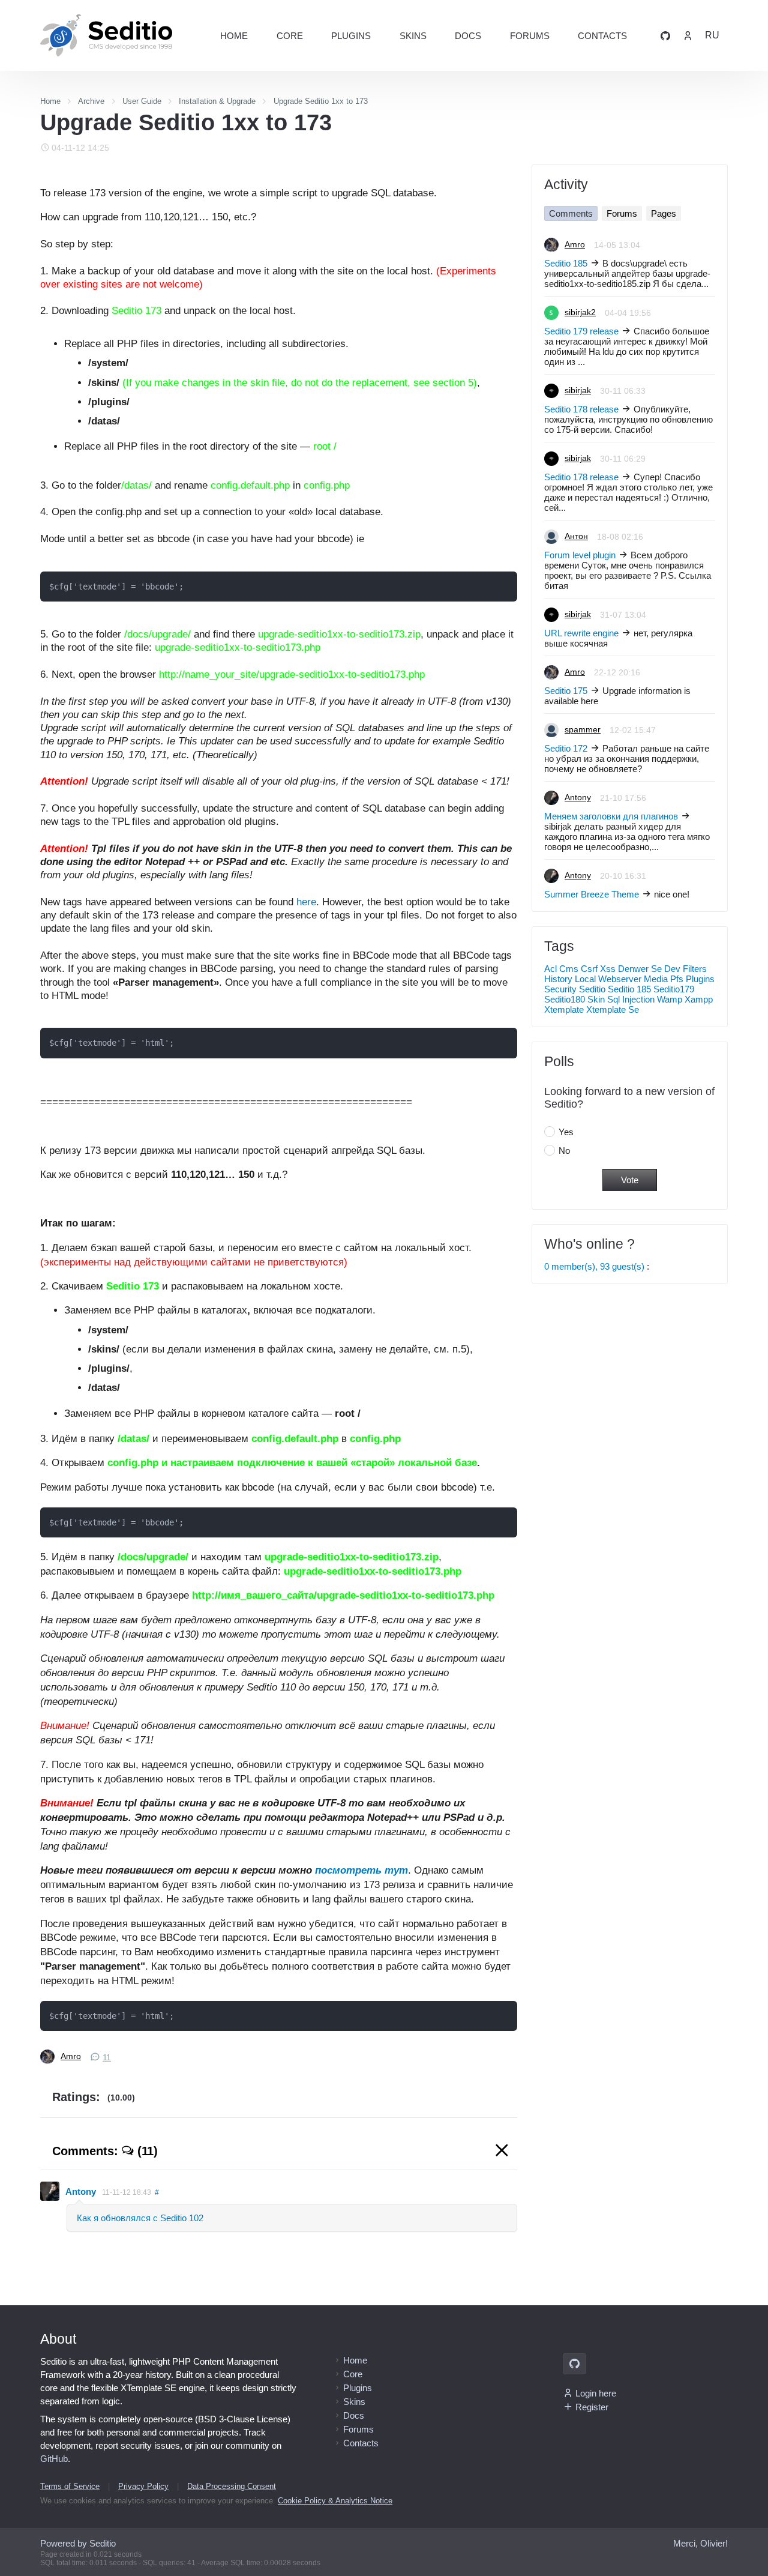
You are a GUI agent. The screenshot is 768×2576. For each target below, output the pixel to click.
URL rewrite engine (581, 633)
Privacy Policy (143, 2486)
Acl (550, 969)
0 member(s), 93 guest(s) (594, 1266)
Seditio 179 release (581, 331)
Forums (530, 36)
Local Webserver (608, 979)
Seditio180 (565, 999)
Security (560, 989)
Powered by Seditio (78, 2543)
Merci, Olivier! (700, 2543)
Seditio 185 (566, 263)
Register (592, 2407)
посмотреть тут (361, 1870)
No (564, 1151)
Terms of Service (70, 2486)
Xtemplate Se (613, 1009)
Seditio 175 (566, 691)
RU (712, 35)
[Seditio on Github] (665, 35)
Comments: (105, 2151)
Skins (413, 36)
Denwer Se (640, 969)
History (558, 979)
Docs (468, 36)
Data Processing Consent (232, 2486)
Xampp (699, 999)
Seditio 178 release (581, 409)
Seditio (592, 989)
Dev (672, 969)
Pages (664, 213)
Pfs (677, 979)
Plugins (351, 36)
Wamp (670, 999)
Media (656, 979)
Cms (569, 969)
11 (107, 2058)
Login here (596, 2393)
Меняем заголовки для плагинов (611, 816)
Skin (596, 999)
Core (290, 36)
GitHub (54, 2459)
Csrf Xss (598, 969)
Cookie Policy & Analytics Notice (335, 2501)
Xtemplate (564, 1009)
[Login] (688, 35)
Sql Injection (631, 999)
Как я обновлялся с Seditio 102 (140, 2218)
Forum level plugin (580, 555)
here (306, 902)
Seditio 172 (566, 748)
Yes (566, 1132)
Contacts (602, 36)
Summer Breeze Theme (592, 894)
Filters (695, 969)
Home (234, 36)
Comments (571, 213)
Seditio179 (674, 989)
